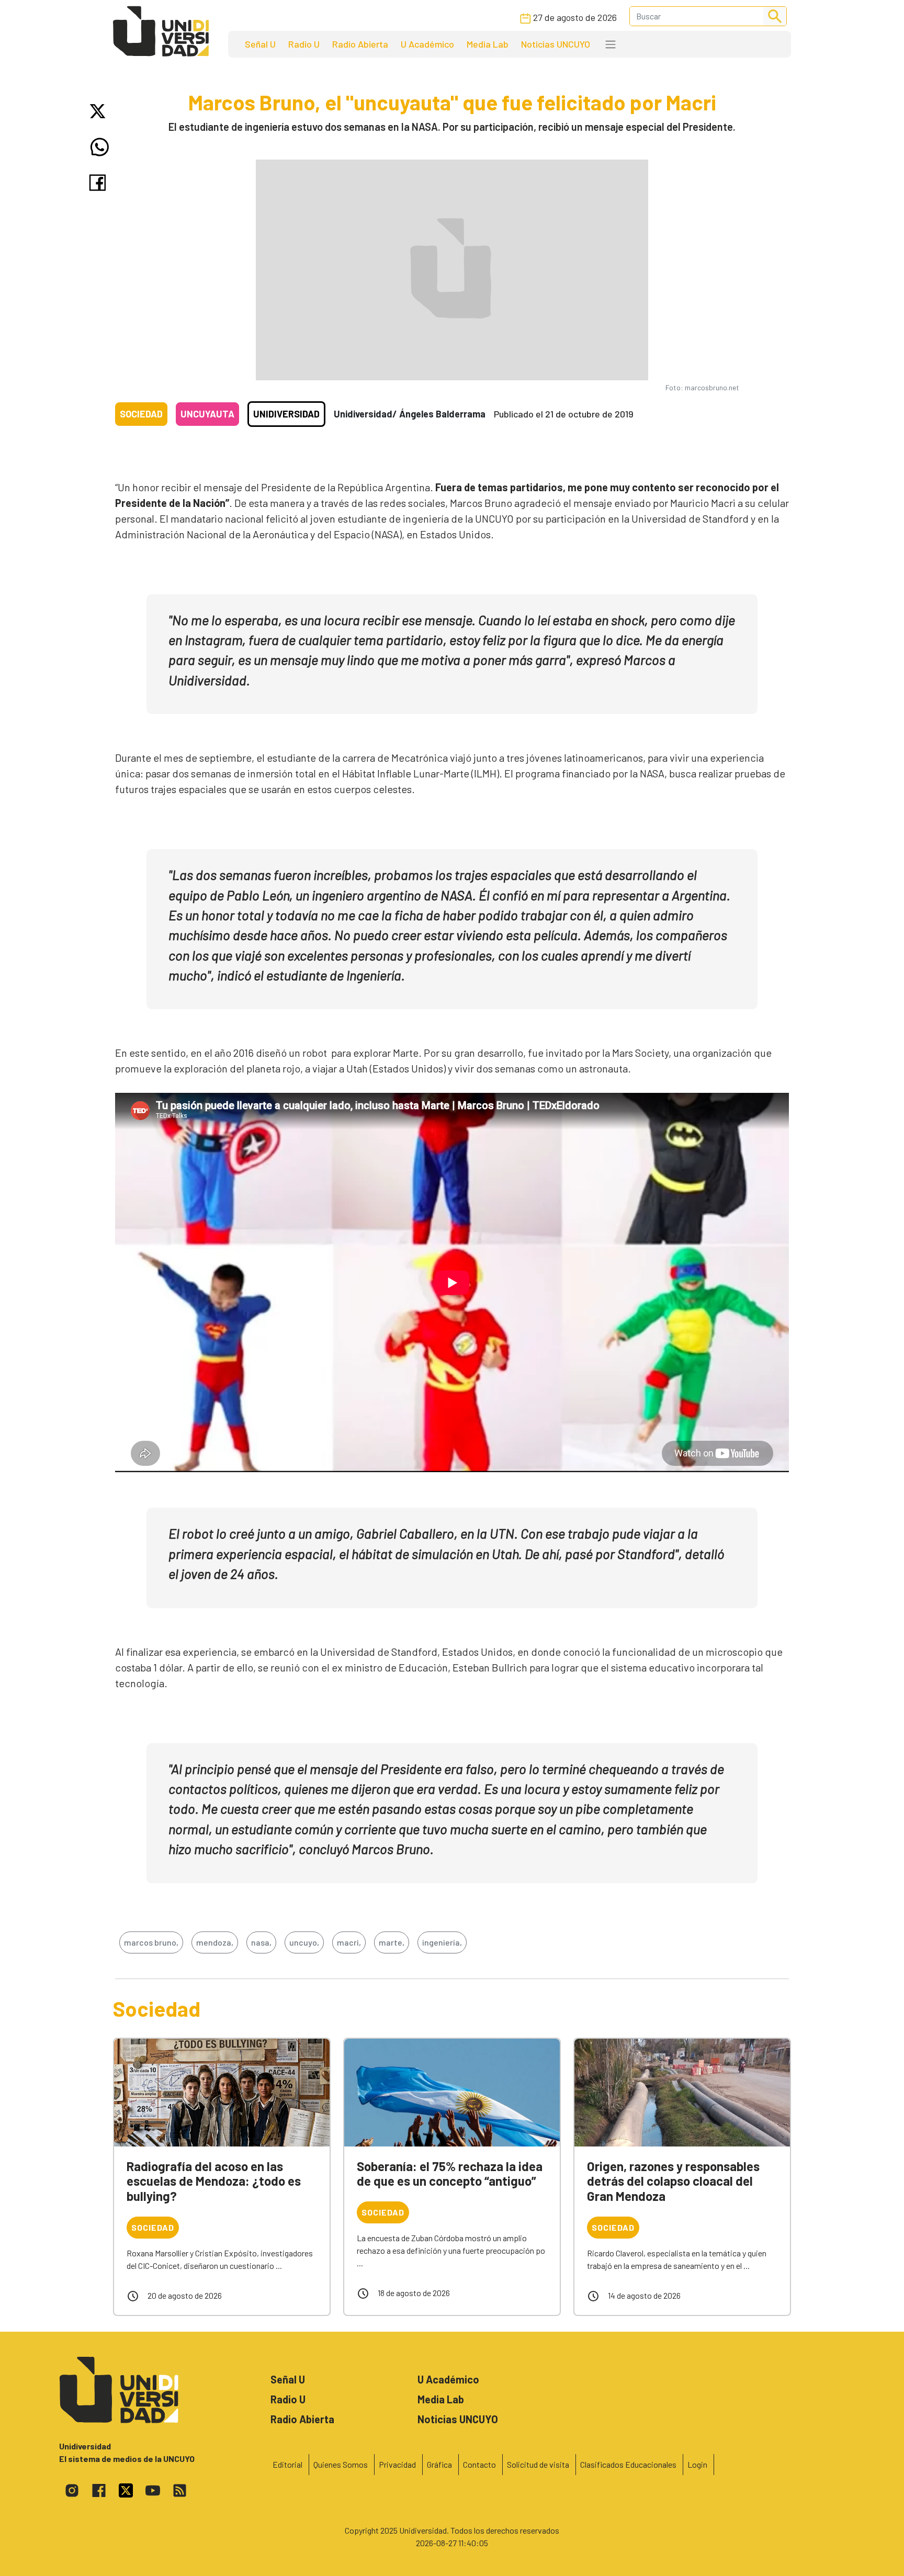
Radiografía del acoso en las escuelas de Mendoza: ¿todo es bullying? (214, 2181)
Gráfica (439, 2464)
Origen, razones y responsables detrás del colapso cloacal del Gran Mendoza (673, 2181)
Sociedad (141, 414)
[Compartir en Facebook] (100, 183)
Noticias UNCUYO (556, 44)
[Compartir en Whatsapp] (100, 147)
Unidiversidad (286, 414)
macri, (349, 1942)
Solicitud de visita (538, 2464)
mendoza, (215, 1942)
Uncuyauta (207, 414)
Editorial (287, 2464)
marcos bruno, (151, 1942)
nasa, (261, 1942)
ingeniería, (442, 1942)
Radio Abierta (360, 44)
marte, (392, 1942)
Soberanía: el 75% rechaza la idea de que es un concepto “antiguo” (450, 2174)
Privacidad (397, 2464)
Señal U (260, 44)
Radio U (304, 44)
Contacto (479, 2464)
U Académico (427, 44)
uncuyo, (304, 1942)
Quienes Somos (341, 2464)
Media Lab (488, 44)
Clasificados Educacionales (628, 2464)
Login (697, 2464)
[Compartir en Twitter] (100, 111)
